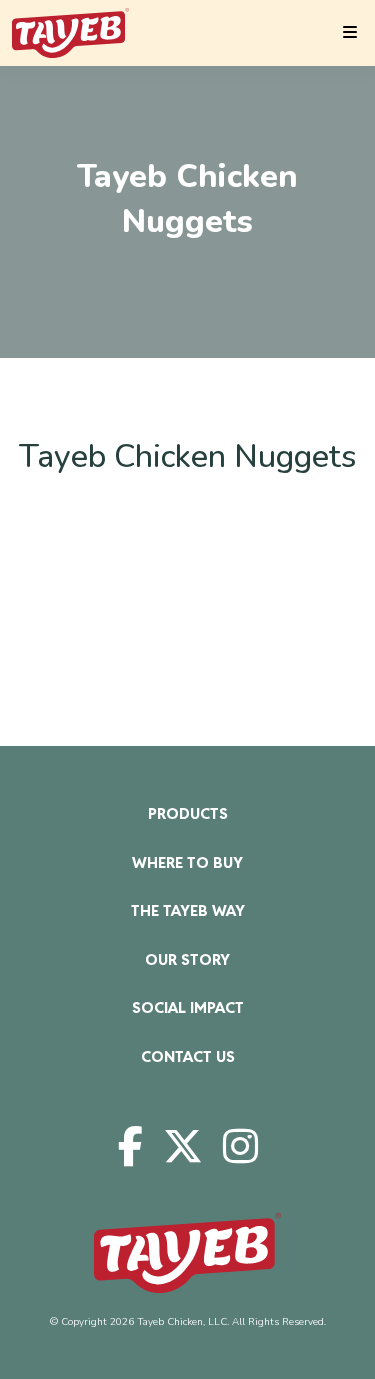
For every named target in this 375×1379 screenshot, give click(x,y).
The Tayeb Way (188, 910)
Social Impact (188, 1007)
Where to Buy (187, 862)
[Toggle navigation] (350, 33)
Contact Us (188, 1056)
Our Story (187, 959)
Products (188, 813)
